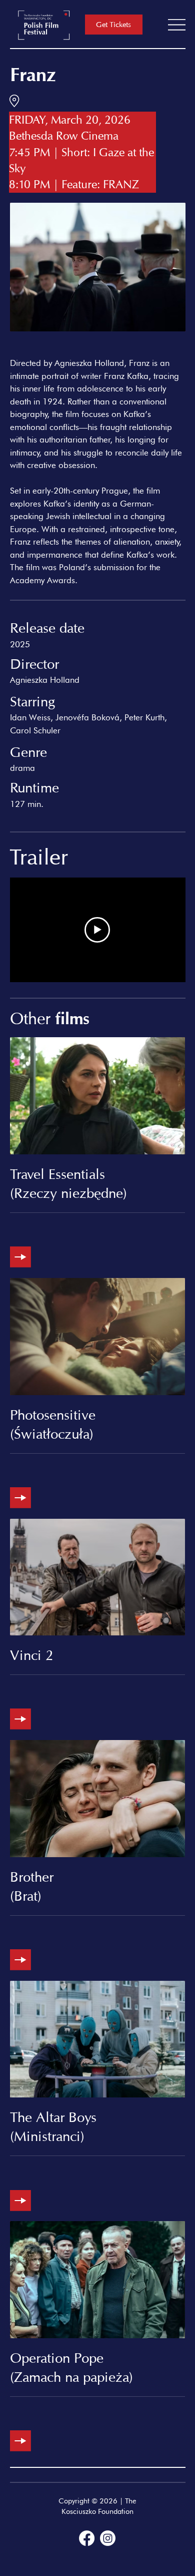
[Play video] (97, 930)
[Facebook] (87, 2538)
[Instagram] (108, 2538)
